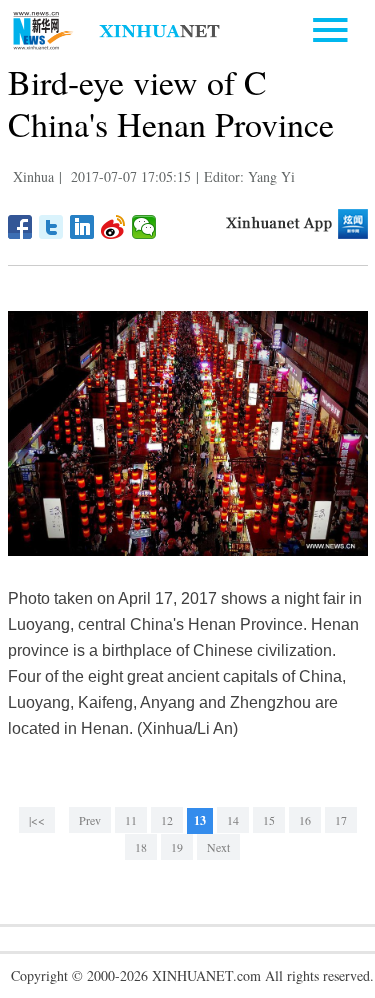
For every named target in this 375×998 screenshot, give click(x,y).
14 (233, 820)
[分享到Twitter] (51, 227)
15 (269, 820)
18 (141, 847)
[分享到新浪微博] (113, 227)
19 (177, 847)
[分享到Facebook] (20, 227)
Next (218, 847)
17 (341, 820)
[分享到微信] (144, 227)
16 (305, 820)
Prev (90, 820)
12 (167, 820)
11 (131, 820)
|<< (37, 820)
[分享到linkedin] (82, 227)
